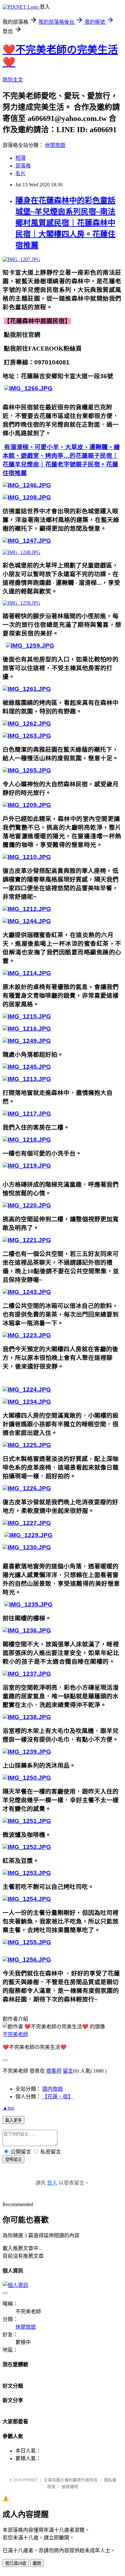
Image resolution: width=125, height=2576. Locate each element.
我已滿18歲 (16, 2563)
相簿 (21, 158)
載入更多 (13, 2120)
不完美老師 (15, 2034)
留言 (68, 2071)
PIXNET (30, 2480)
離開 (37, 2563)
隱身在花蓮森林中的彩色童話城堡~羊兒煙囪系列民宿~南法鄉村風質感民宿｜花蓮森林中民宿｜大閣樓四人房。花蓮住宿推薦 (65, 223)
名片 (21, 173)
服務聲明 (70, 2487)
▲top (8, 2108)
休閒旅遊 (55, 145)
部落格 (23, 166)
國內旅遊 (53, 2089)
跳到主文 (13, 80)
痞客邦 (54, 2071)
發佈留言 (13, 2159)
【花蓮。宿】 (58, 2097)
